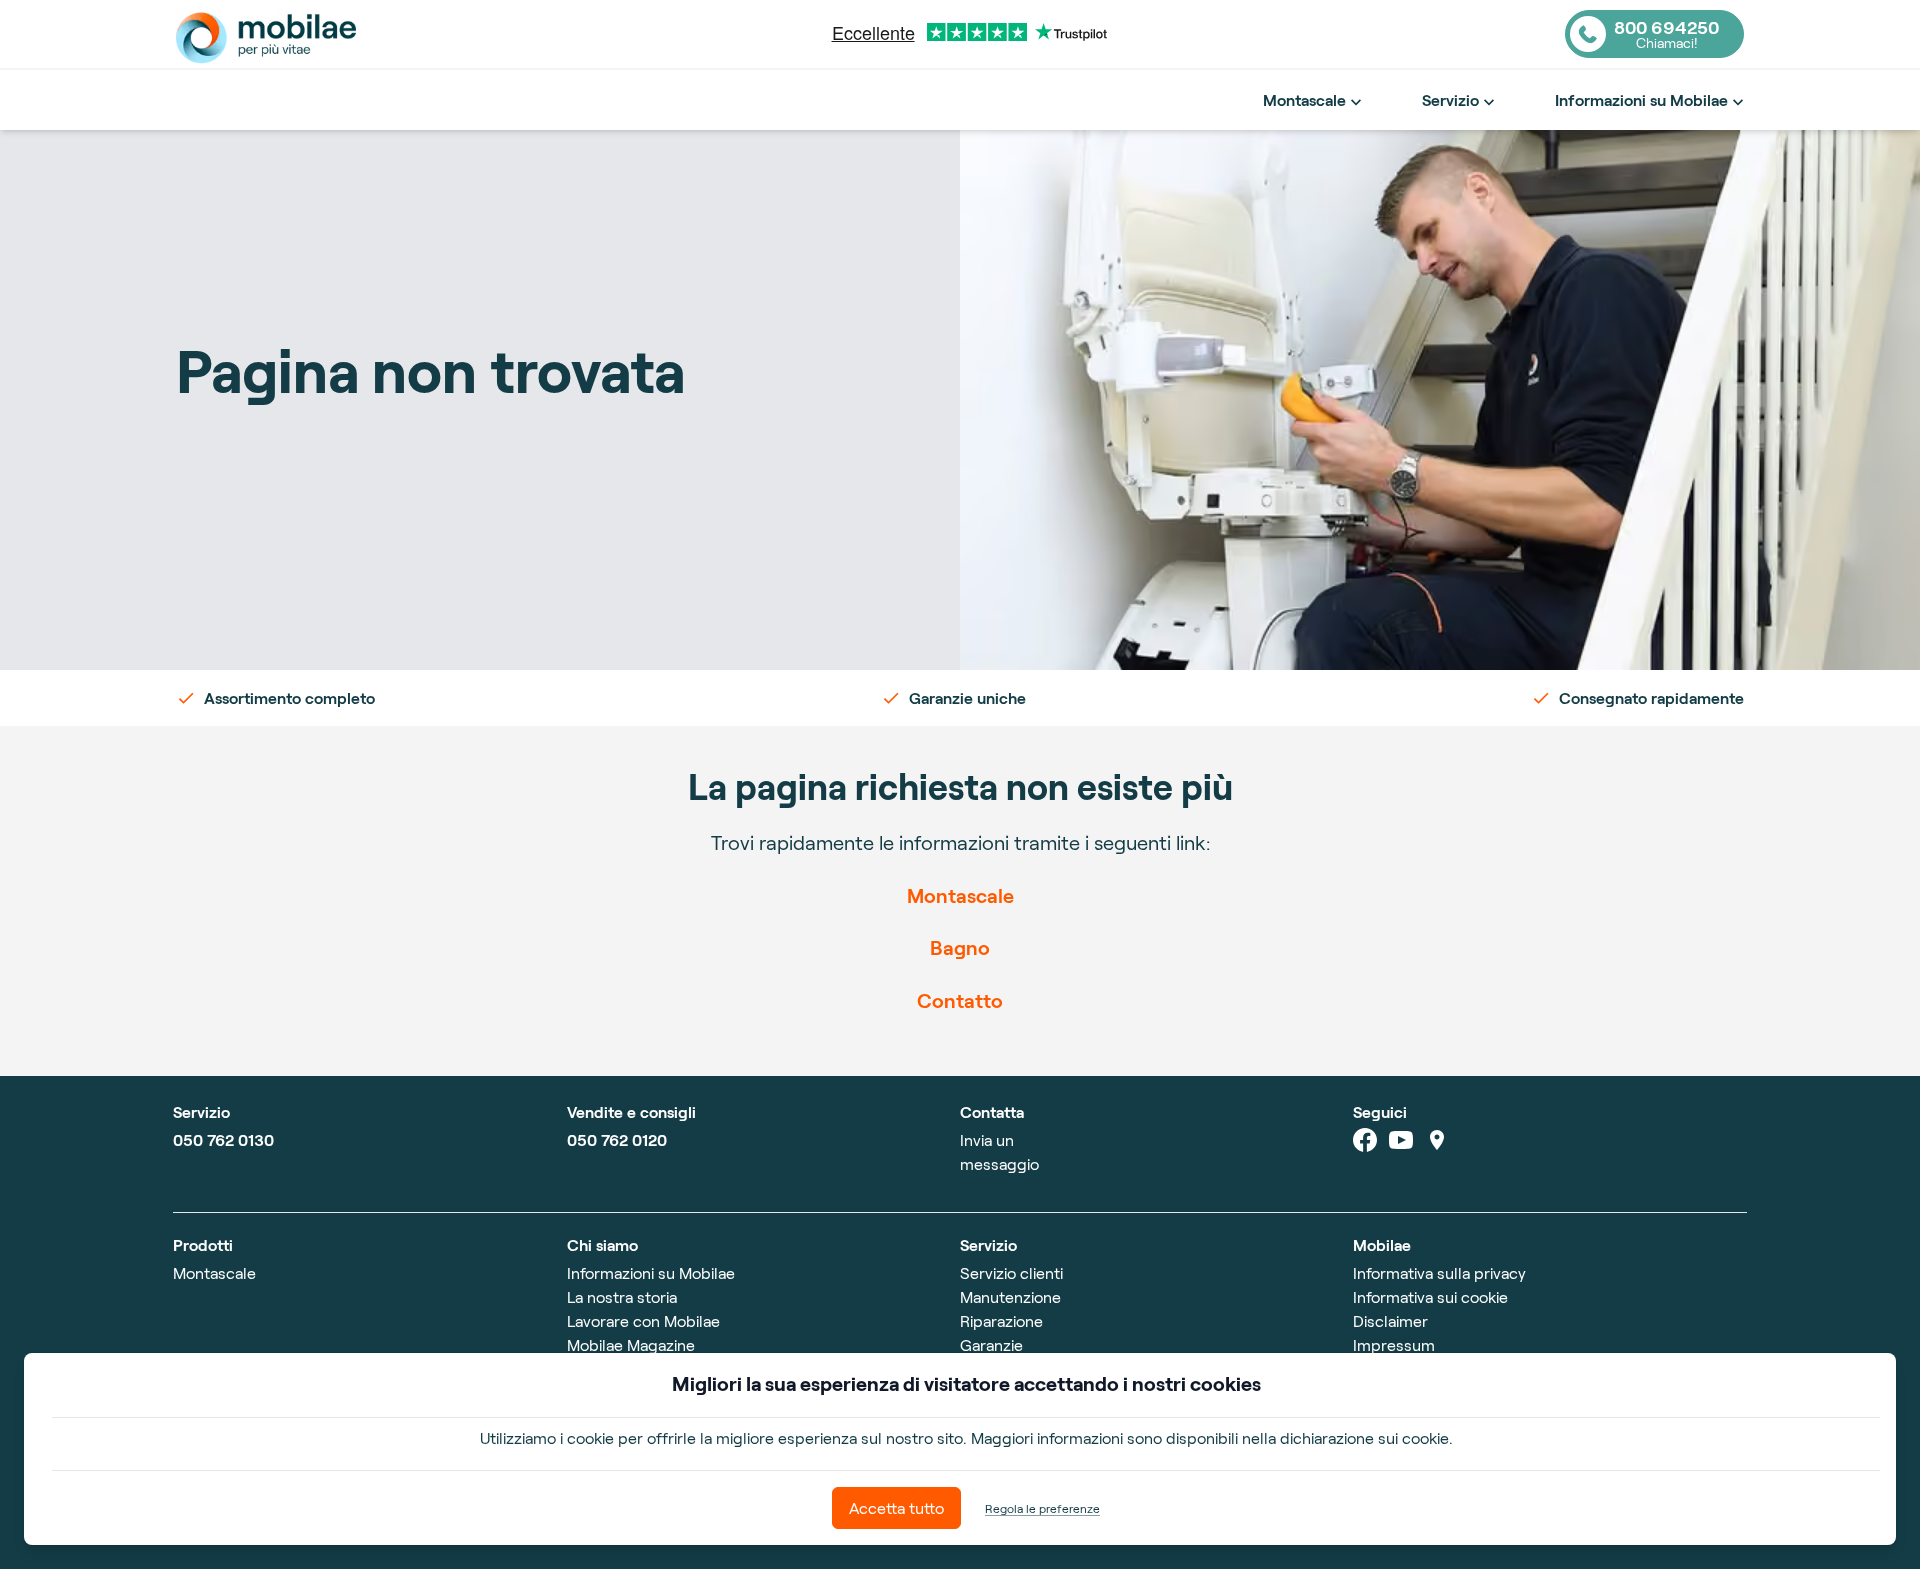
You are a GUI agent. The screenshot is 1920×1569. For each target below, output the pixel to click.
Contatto (960, 1000)
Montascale (1304, 99)
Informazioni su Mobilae (1641, 99)
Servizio (1450, 99)
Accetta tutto (896, 1507)
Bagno (960, 947)
